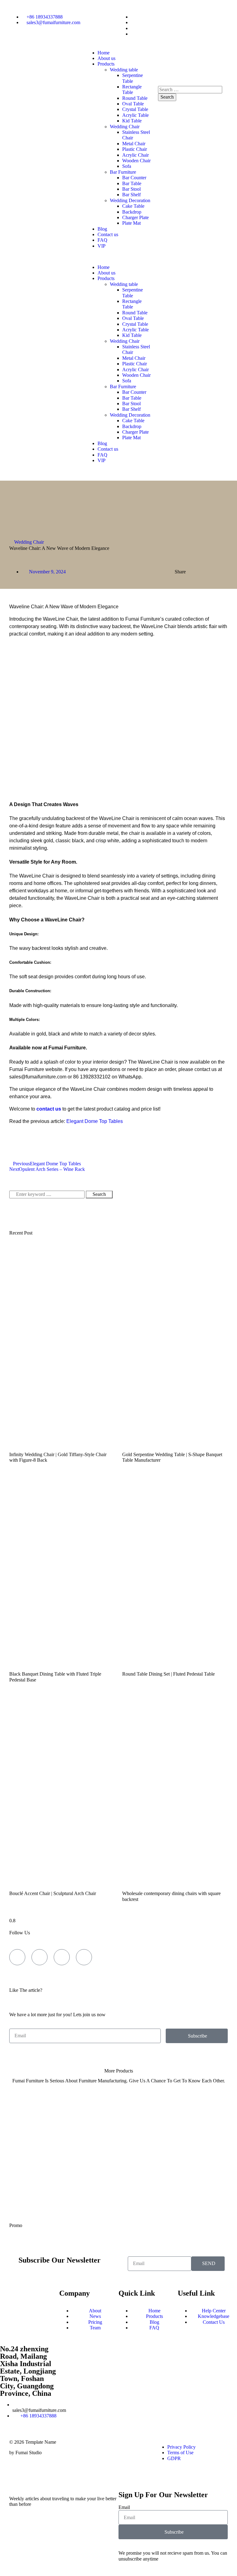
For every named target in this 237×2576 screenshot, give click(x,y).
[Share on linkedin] (214, 573)
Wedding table (124, 70)
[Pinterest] (148, 2447)
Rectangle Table (132, 89)
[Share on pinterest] (222, 573)
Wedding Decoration (130, 200)
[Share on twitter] (207, 573)
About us (106, 58)
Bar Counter (134, 178)
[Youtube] (62, 1957)
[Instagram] (84, 1957)
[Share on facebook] (199, 573)
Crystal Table (135, 109)
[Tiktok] (39, 1957)
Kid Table (132, 121)
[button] (118, 257)
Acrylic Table (135, 115)
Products (106, 64)
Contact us (108, 234)
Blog (102, 229)
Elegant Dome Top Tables (95, 1121)
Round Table (135, 98)
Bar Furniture (123, 172)
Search (99, 1194)
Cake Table (133, 206)
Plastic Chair (135, 149)
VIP (102, 246)
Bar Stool (131, 189)
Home (104, 53)
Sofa (127, 166)
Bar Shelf (131, 195)
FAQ (102, 240)
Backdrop (132, 212)
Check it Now (119, 2090)
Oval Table (133, 104)
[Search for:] (190, 89)
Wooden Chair (136, 161)
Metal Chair (134, 144)
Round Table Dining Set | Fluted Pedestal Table (168, 1674)
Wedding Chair (125, 127)
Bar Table (132, 183)
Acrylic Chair (135, 155)
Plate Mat (131, 223)
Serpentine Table (133, 78)
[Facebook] (17, 1957)
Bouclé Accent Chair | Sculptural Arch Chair (53, 1893)
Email (124, 2507)
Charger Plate (135, 217)
